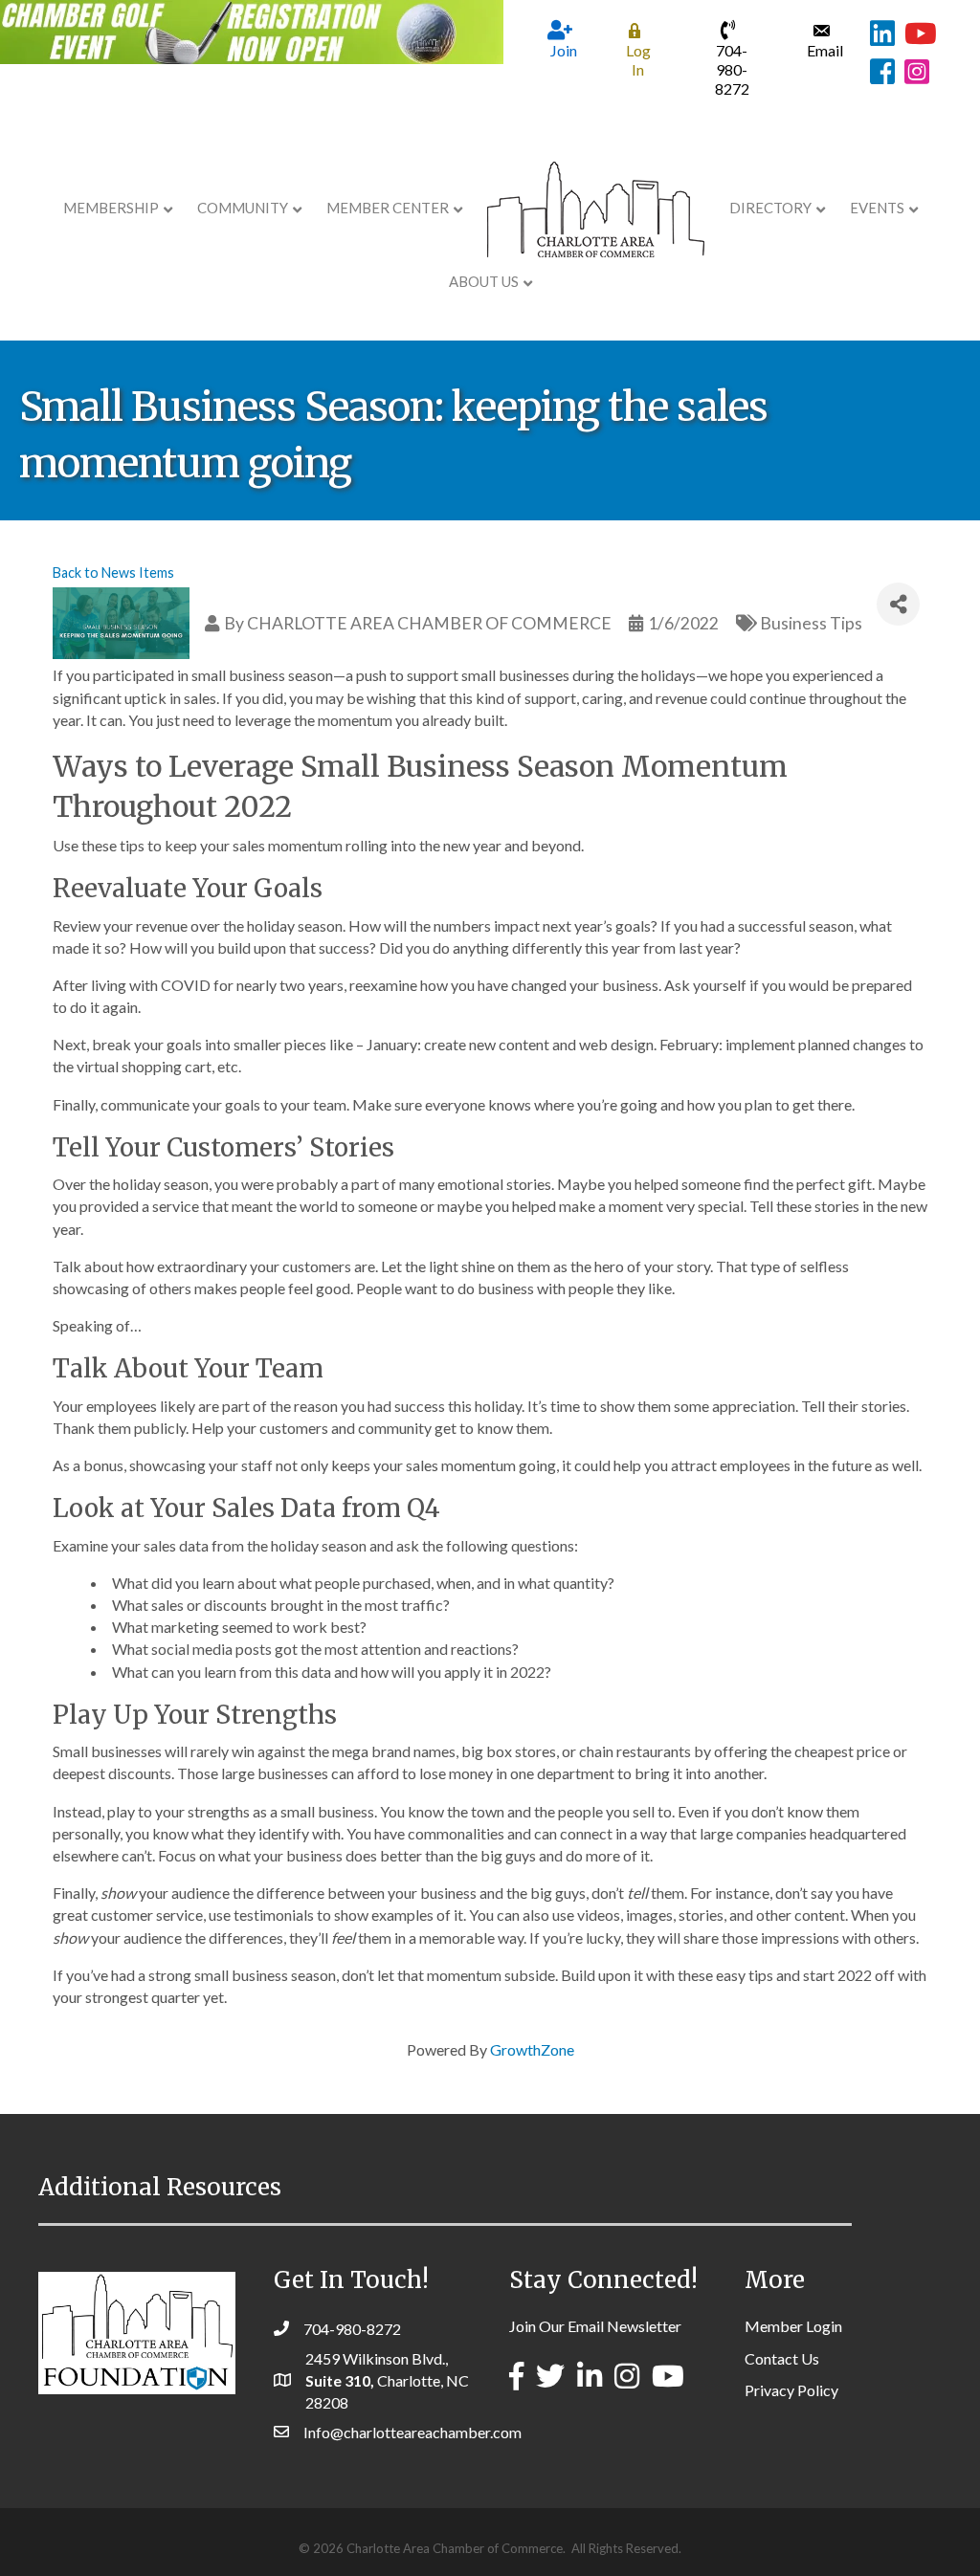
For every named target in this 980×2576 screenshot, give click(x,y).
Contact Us (782, 2358)
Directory (770, 208)
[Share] (898, 604)
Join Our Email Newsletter (595, 2326)
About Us (484, 281)
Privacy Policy (791, 2390)
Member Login (793, 2326)
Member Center (388, 208)
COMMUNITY (243, 208)
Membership (111, 208)
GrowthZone (532, 2049)
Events (877, 208)
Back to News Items (113, 572)
